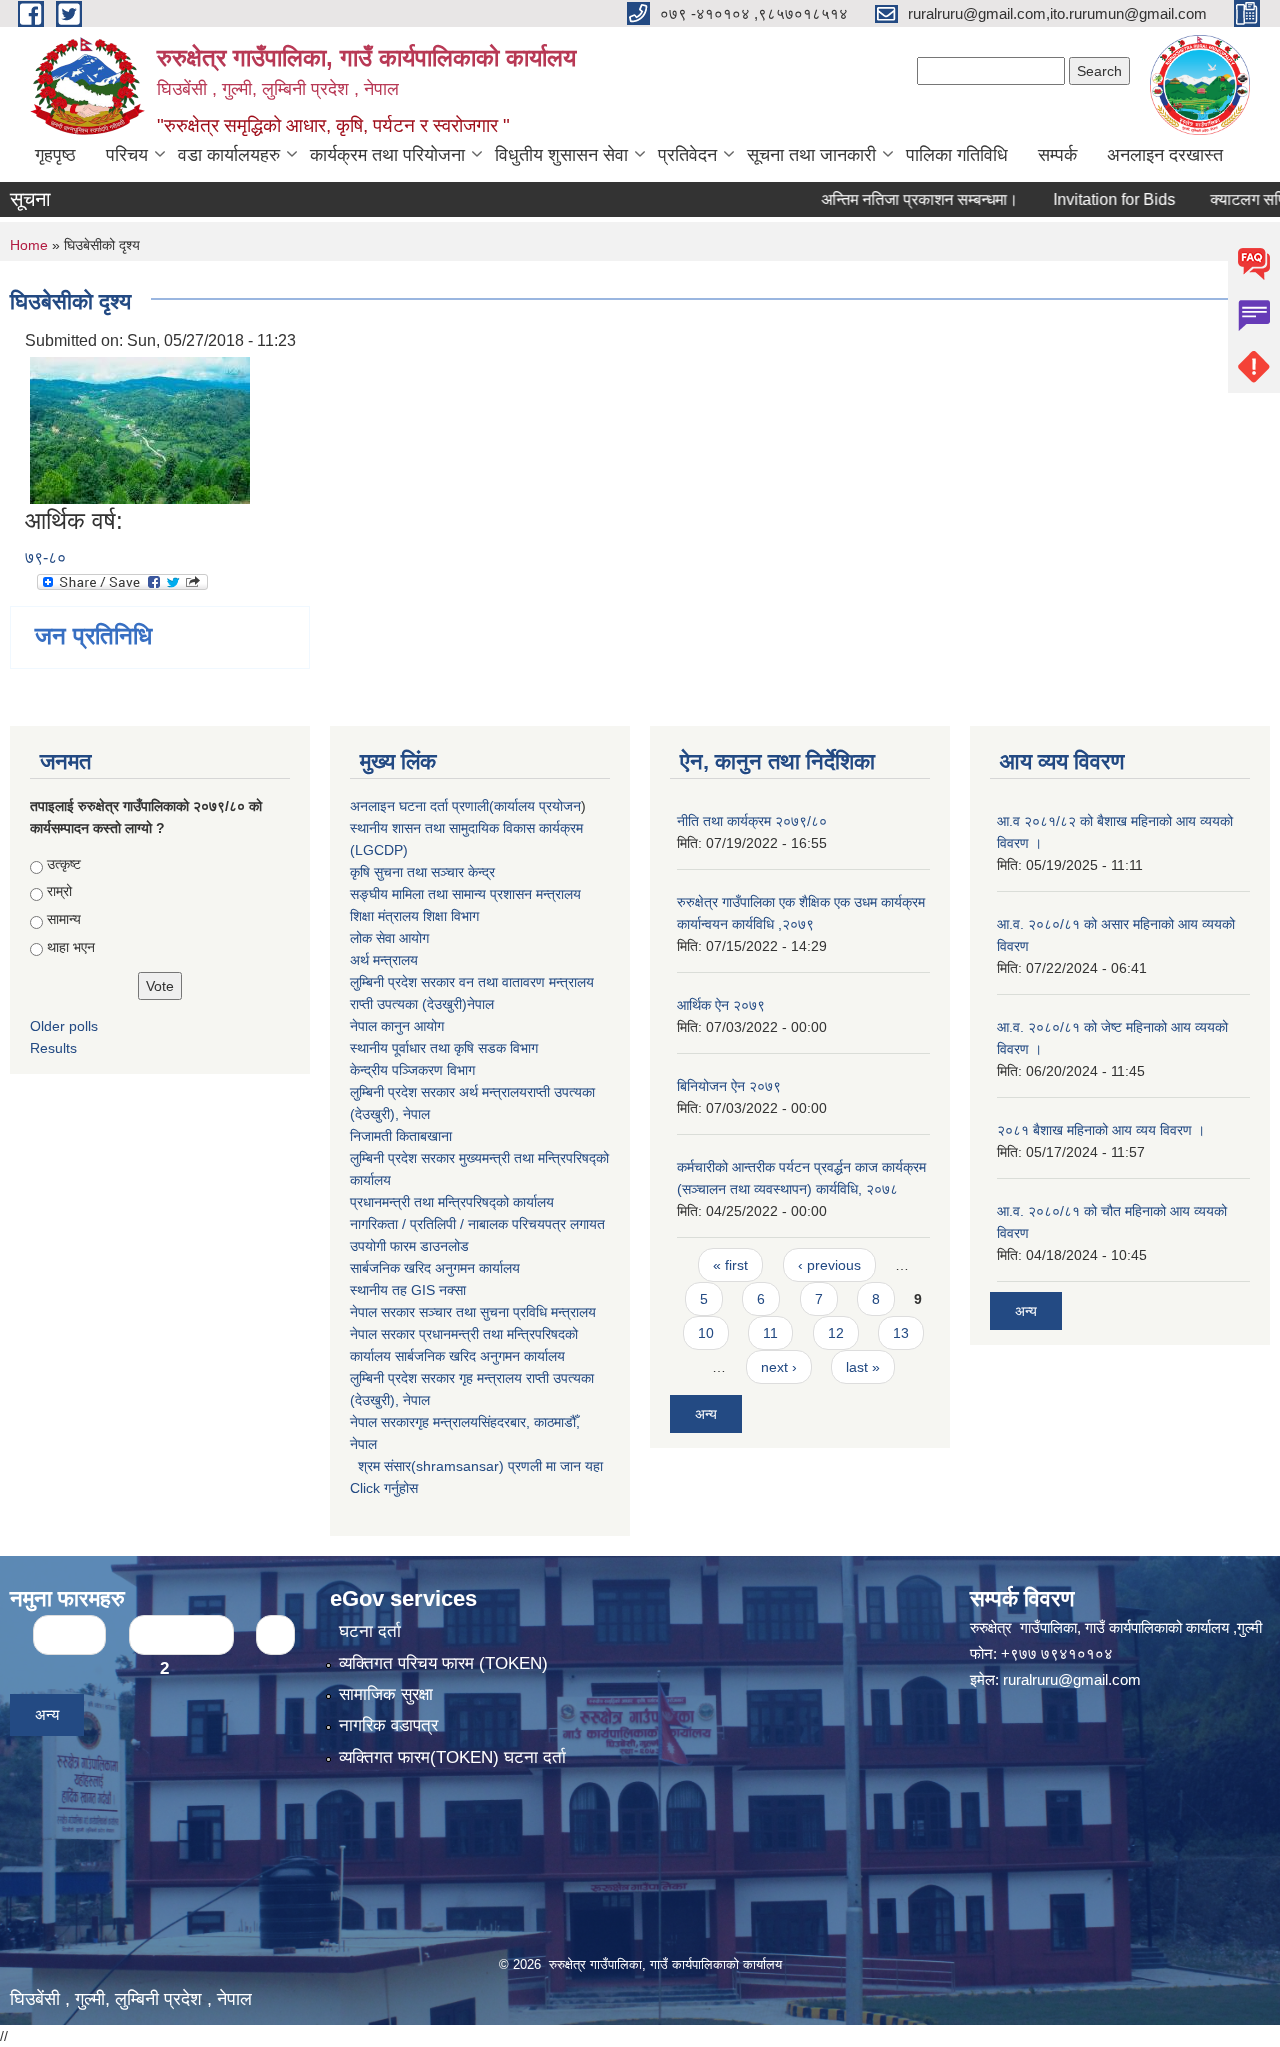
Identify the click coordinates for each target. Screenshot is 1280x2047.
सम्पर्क (1057, 155)
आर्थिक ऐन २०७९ (721, 1005)
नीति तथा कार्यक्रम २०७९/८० (752, 821)
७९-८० (45, 557)
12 (836, 1333)
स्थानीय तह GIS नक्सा (408, 1290)
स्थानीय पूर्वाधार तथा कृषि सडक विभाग (444, 1048)
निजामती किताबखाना (401, 1136)
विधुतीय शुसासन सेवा (561, 155)
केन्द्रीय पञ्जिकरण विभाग (412, 1070)
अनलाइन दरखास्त (1165, 155)
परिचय (127, 155)
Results (53, 1048)
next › (779, 1367)
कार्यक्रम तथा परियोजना (387, 155)
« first (730, 1265)
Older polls (64, 1026)
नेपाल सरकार (382, 1312)
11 (770, 1333)
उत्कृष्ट (64, 864)
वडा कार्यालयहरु (229, 155)
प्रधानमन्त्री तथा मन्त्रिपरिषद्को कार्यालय (452, 1202)
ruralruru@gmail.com (1072, 1679)
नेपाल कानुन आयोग (397, 1026)
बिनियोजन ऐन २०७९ (729, 1086)
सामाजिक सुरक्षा (386, 1694)
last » (863, 1367)
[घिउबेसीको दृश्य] (140, 429)
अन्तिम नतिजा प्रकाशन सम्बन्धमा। (880, 199)
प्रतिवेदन (687, 155)
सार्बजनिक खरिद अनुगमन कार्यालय (435, 1268)
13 (901, 1333)
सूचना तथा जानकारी (811, 155)
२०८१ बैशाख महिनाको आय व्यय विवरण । (1101, 1130)
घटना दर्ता (370, 1631)
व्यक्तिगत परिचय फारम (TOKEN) (443, 1663)
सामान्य (64, 919)
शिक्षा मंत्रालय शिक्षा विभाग (414, 916)
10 (706, 1333)
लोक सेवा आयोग (389, 938)
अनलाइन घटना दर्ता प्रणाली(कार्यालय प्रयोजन (465, 806)
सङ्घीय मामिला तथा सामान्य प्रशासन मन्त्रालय (465, 894)
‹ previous (829, 1265)
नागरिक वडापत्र (388, 1725)
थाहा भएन (71, 947)
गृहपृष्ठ (55, 155)
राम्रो (59, 891)
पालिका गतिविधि (957, 155)
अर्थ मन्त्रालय (384, 960)
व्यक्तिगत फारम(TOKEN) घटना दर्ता (452, 1757)
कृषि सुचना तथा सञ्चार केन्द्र (422, 872)
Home (29, 245)
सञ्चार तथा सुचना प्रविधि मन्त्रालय (505, 1312)
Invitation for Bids (1075, 199)
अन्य (706, 1414)
